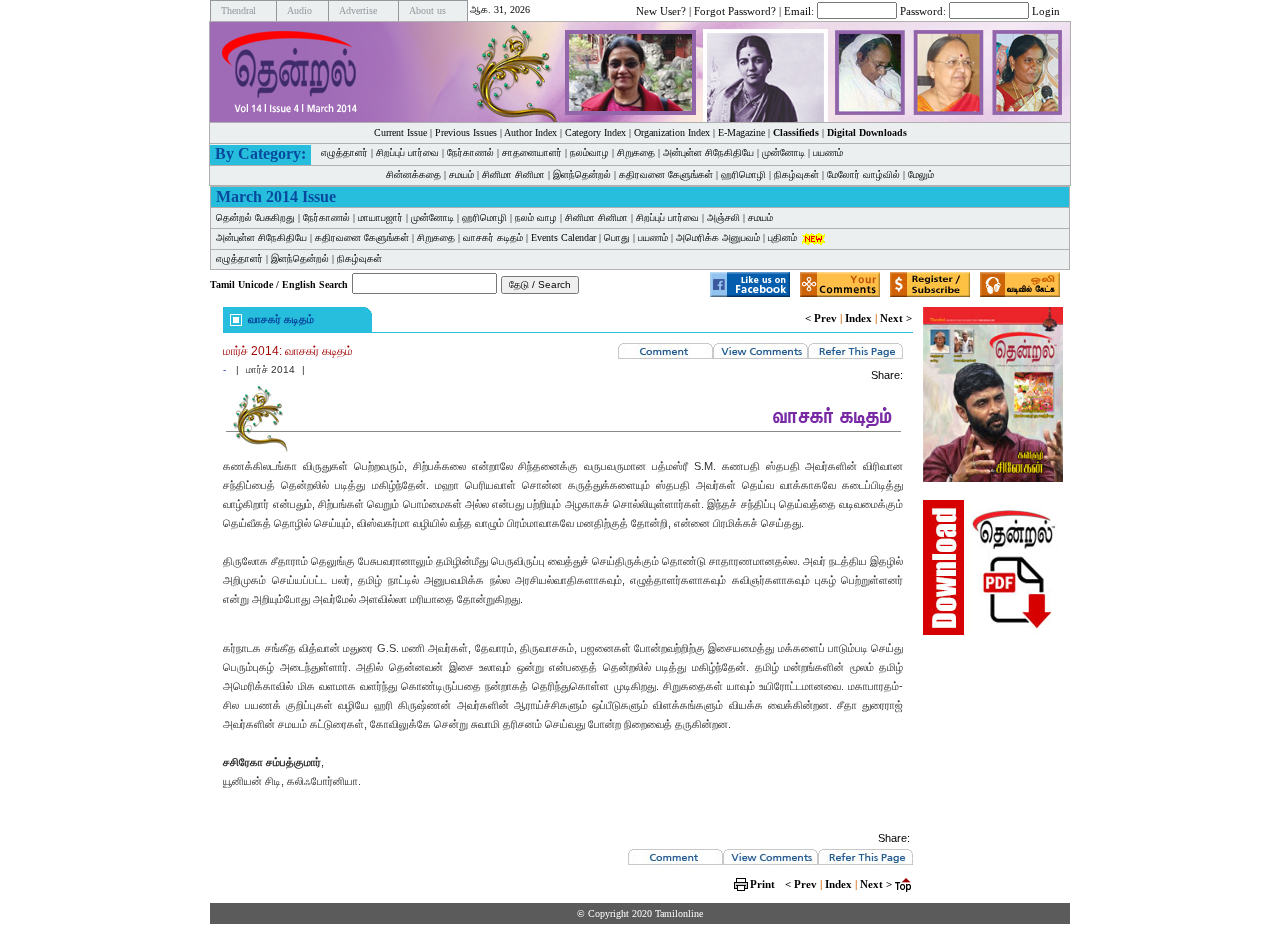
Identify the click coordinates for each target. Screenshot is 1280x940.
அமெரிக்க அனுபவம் (718, 237)
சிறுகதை (636, 152)
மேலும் (921, 174)
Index (858, 318)
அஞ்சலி (723, 217)
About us (427, 10)
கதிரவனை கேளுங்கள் (666, 174)
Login (1046, 10)
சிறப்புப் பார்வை (407, 152)
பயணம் (828, 152)
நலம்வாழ (589, 152)
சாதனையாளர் (532, 152)
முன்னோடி (432, 217)
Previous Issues (466, 132)
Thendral (238, 10)
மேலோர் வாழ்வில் (863, 174)
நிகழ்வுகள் (796, 174)
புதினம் (782, 237)
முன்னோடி (783, 152)
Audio (299, 10)
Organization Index (672, 132)
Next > (896, 318)
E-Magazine (741, 132)
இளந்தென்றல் (582, 174)
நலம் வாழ (536, 217)
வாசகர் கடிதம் (493, 237)
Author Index (530, 132)
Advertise (358, 10)
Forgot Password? (735, 10)
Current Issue (400, 132)
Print (762, 884)
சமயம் (461, 174)
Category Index (595, 132)
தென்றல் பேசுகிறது (255, 217)
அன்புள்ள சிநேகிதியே (708, 152)
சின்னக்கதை (413, 174)
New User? (661, 10)
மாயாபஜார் (380, 217)
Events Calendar (563, 237)
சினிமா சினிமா (513, 174)
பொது (617, 237)
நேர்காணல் (470, 152)
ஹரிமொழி (743, 174)
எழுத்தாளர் (344, 152)
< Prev (821, 318)
